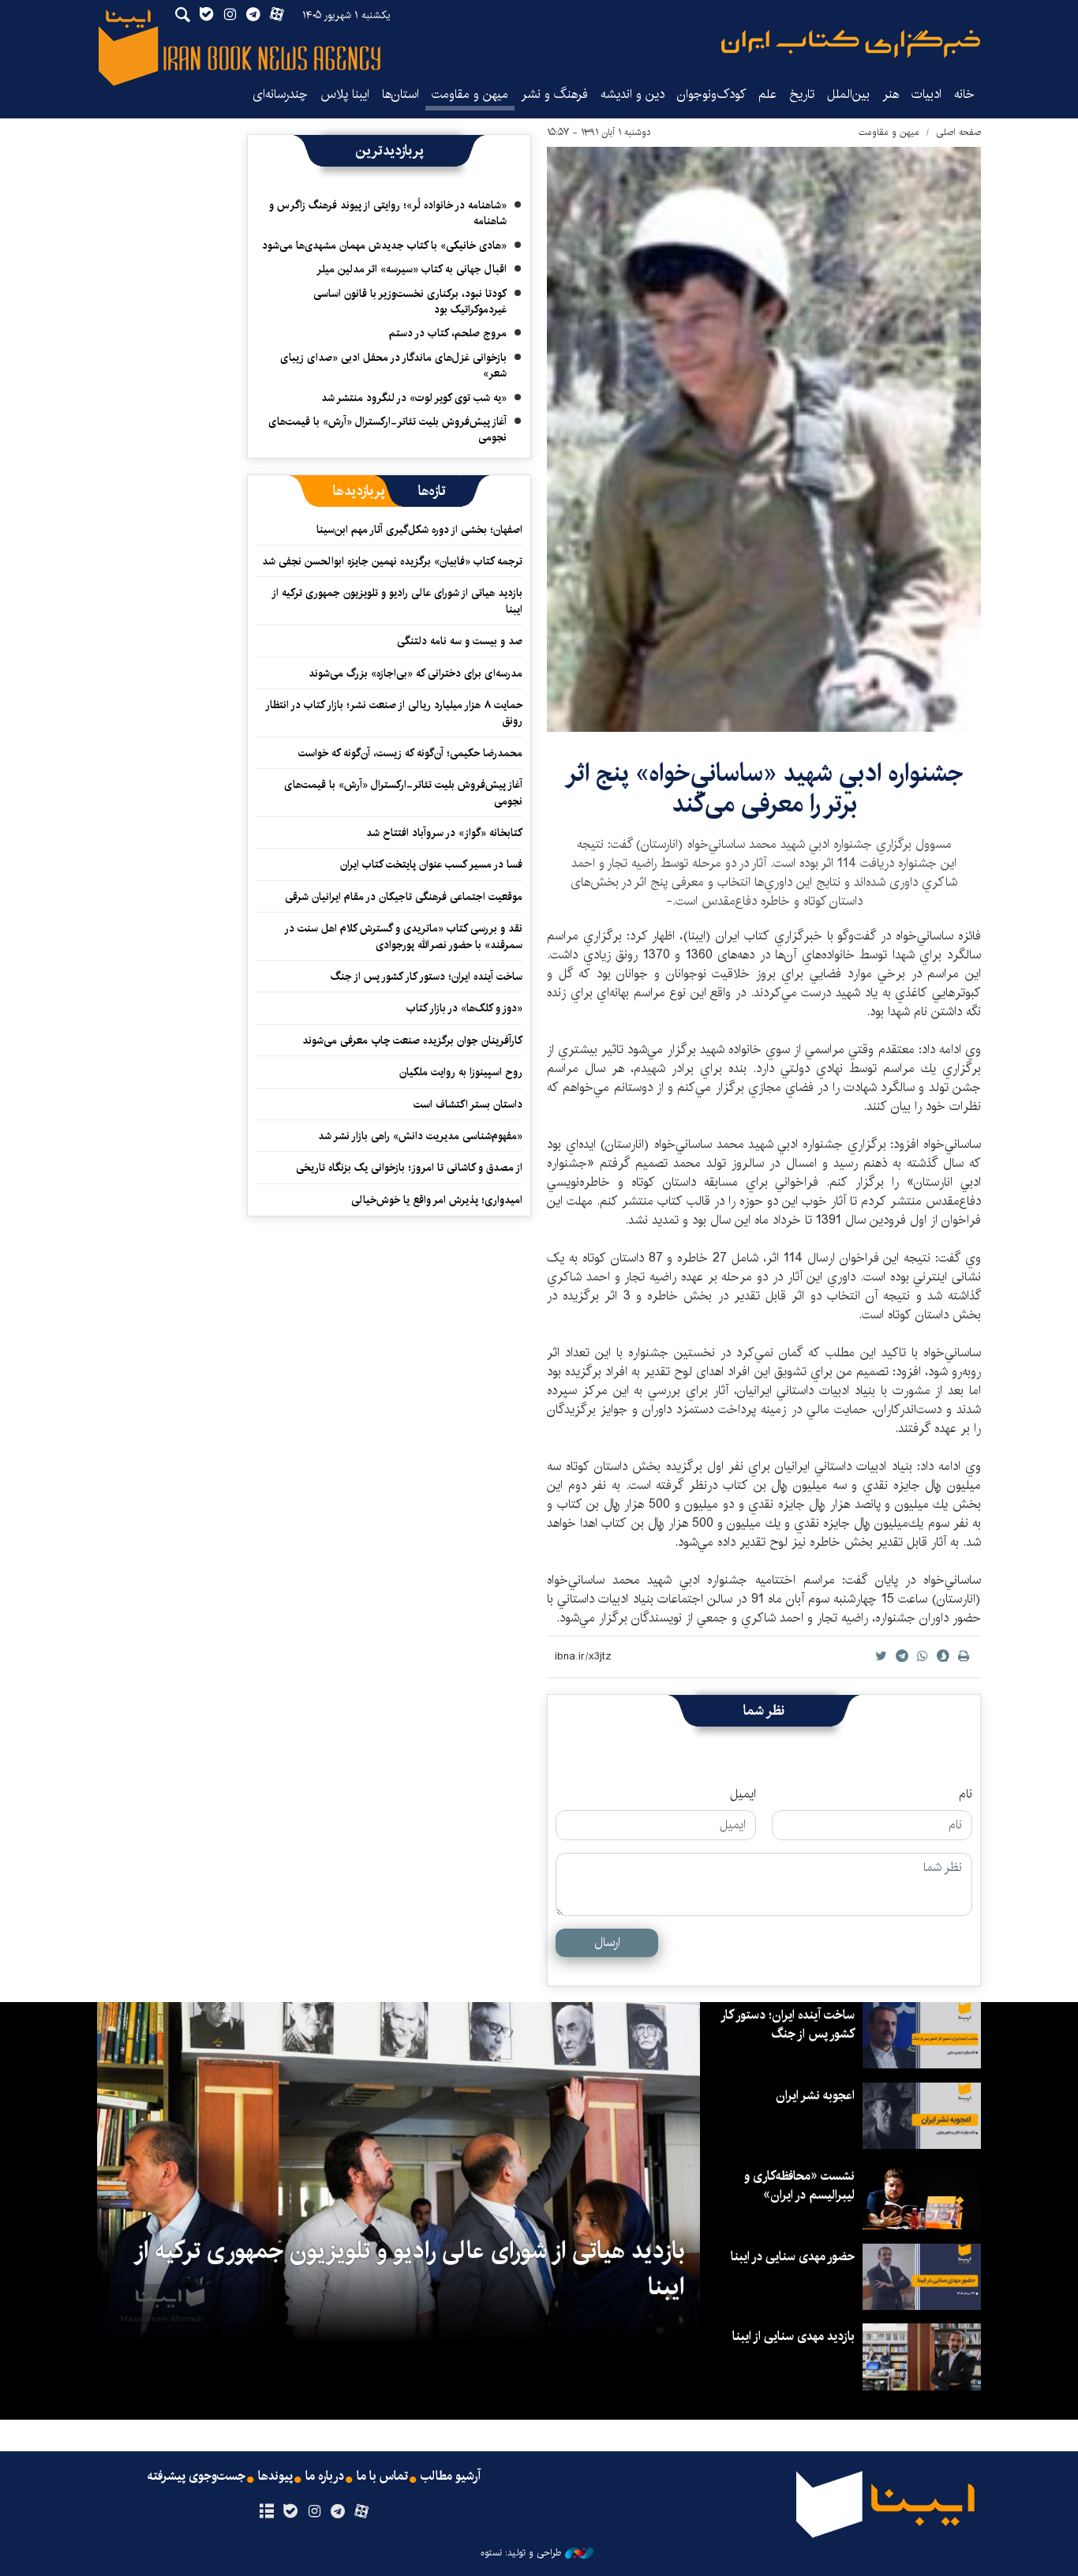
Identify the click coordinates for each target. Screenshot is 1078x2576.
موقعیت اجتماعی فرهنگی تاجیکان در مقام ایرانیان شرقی (404, 897)
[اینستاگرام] (314, 2512)
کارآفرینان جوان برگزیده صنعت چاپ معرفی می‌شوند (412, 1041)
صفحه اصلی (958, 132)
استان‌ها (401, 94)
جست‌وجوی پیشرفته (197, 2477)
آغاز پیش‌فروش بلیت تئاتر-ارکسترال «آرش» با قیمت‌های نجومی (387, 429)
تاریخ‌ (802, 94)
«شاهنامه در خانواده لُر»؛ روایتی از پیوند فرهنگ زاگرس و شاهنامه (388, 213)
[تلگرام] (338, 2512)
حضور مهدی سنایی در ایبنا (793, 2257)
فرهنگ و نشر (554, 94)
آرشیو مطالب (451, 2477)
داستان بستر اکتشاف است (468, 1104)
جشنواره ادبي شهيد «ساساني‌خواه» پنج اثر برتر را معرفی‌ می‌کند (764, 788)
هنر (891, 94)
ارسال (607, 1942)
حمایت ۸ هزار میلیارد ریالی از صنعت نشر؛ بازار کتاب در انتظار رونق (395, 713)
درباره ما (325, 2477)
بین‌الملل (848, 94)
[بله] (290, 2512)
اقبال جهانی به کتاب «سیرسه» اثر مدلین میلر (412, 269)
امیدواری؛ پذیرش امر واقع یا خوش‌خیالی (437, 1200)
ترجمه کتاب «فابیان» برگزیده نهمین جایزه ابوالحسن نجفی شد (392, 561)
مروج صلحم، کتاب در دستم (448, 333)
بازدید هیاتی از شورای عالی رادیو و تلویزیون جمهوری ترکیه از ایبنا (398, 601)
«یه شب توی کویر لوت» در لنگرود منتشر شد (414, 398)
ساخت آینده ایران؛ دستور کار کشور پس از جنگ (427, 977)
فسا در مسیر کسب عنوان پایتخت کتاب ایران (431, 864)
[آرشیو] (266, 2512)
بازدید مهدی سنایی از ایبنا (794, 2336)
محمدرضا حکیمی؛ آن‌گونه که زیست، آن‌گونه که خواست (410, 753)
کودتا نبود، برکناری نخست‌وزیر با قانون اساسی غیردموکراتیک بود (410, 302)
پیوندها (275, 2477)
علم (767, 94)
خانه (964, 94)
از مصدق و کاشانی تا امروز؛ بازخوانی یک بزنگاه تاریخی (409, 1168)
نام (966, 1794)
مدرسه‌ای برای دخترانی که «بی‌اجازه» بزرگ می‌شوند (415, 673)
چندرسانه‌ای (280, 94)
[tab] (432, 491)
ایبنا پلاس (345, 94)
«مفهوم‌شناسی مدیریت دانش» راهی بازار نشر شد (420, 1136)
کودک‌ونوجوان (711, 94)
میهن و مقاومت (470, 94)
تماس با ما (382, 2477)
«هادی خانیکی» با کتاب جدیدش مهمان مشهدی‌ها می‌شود (384, 246)
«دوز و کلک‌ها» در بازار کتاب (464, 1008)
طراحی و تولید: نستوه (521, 2553)
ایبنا (851, 44)
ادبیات (926, 94)
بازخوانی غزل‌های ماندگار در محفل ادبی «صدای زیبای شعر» (393, 366)
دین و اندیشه (633, 94)
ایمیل (743, 1794)
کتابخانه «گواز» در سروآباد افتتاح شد (444, 833)
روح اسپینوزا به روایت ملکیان (461, 1072)
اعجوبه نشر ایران (815, 2096)
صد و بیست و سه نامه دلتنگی (460, 641)
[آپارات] (362, 2512)
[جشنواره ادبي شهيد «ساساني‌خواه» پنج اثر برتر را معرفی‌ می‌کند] (764, 439)
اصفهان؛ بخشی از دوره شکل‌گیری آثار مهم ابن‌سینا (419, 530)
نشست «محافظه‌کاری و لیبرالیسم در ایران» (799, 2186)
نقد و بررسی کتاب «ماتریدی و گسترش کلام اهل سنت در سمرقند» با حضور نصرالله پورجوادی (404, 936)
